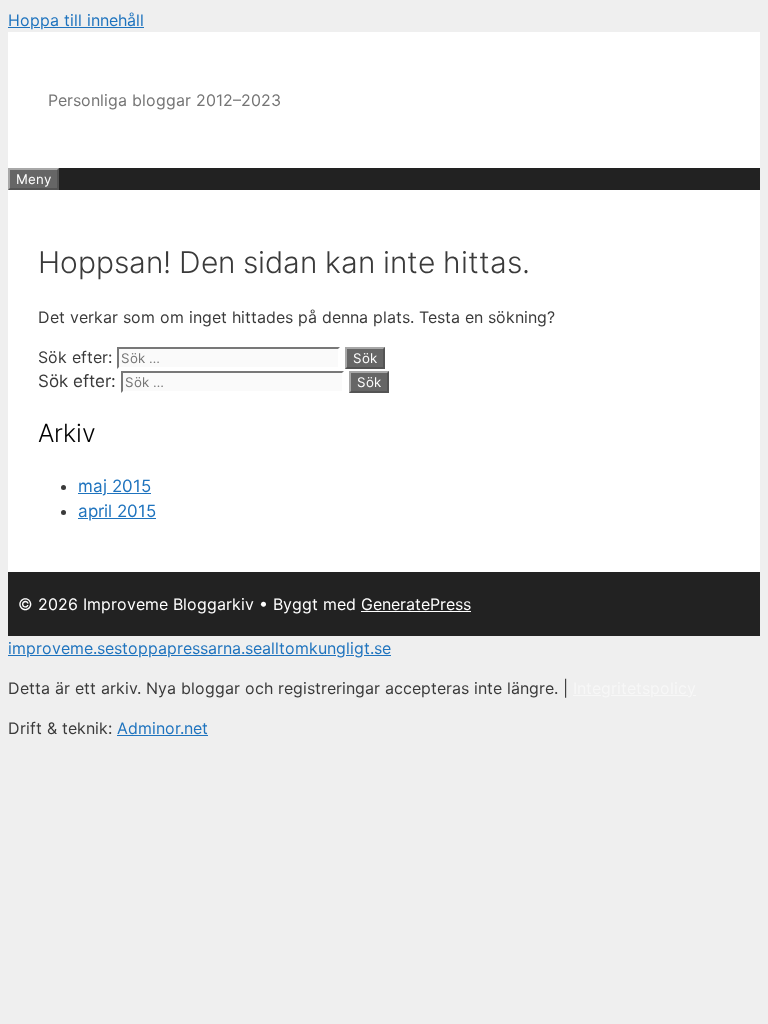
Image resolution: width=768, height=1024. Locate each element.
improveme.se (61, 648)
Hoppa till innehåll (76, 20)
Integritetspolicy (634, 688)
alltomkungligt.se (326, 648)
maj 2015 (114, 486)
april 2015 (117, 511)
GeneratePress (416, 604)
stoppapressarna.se (188, 648)
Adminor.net (162, 728)
